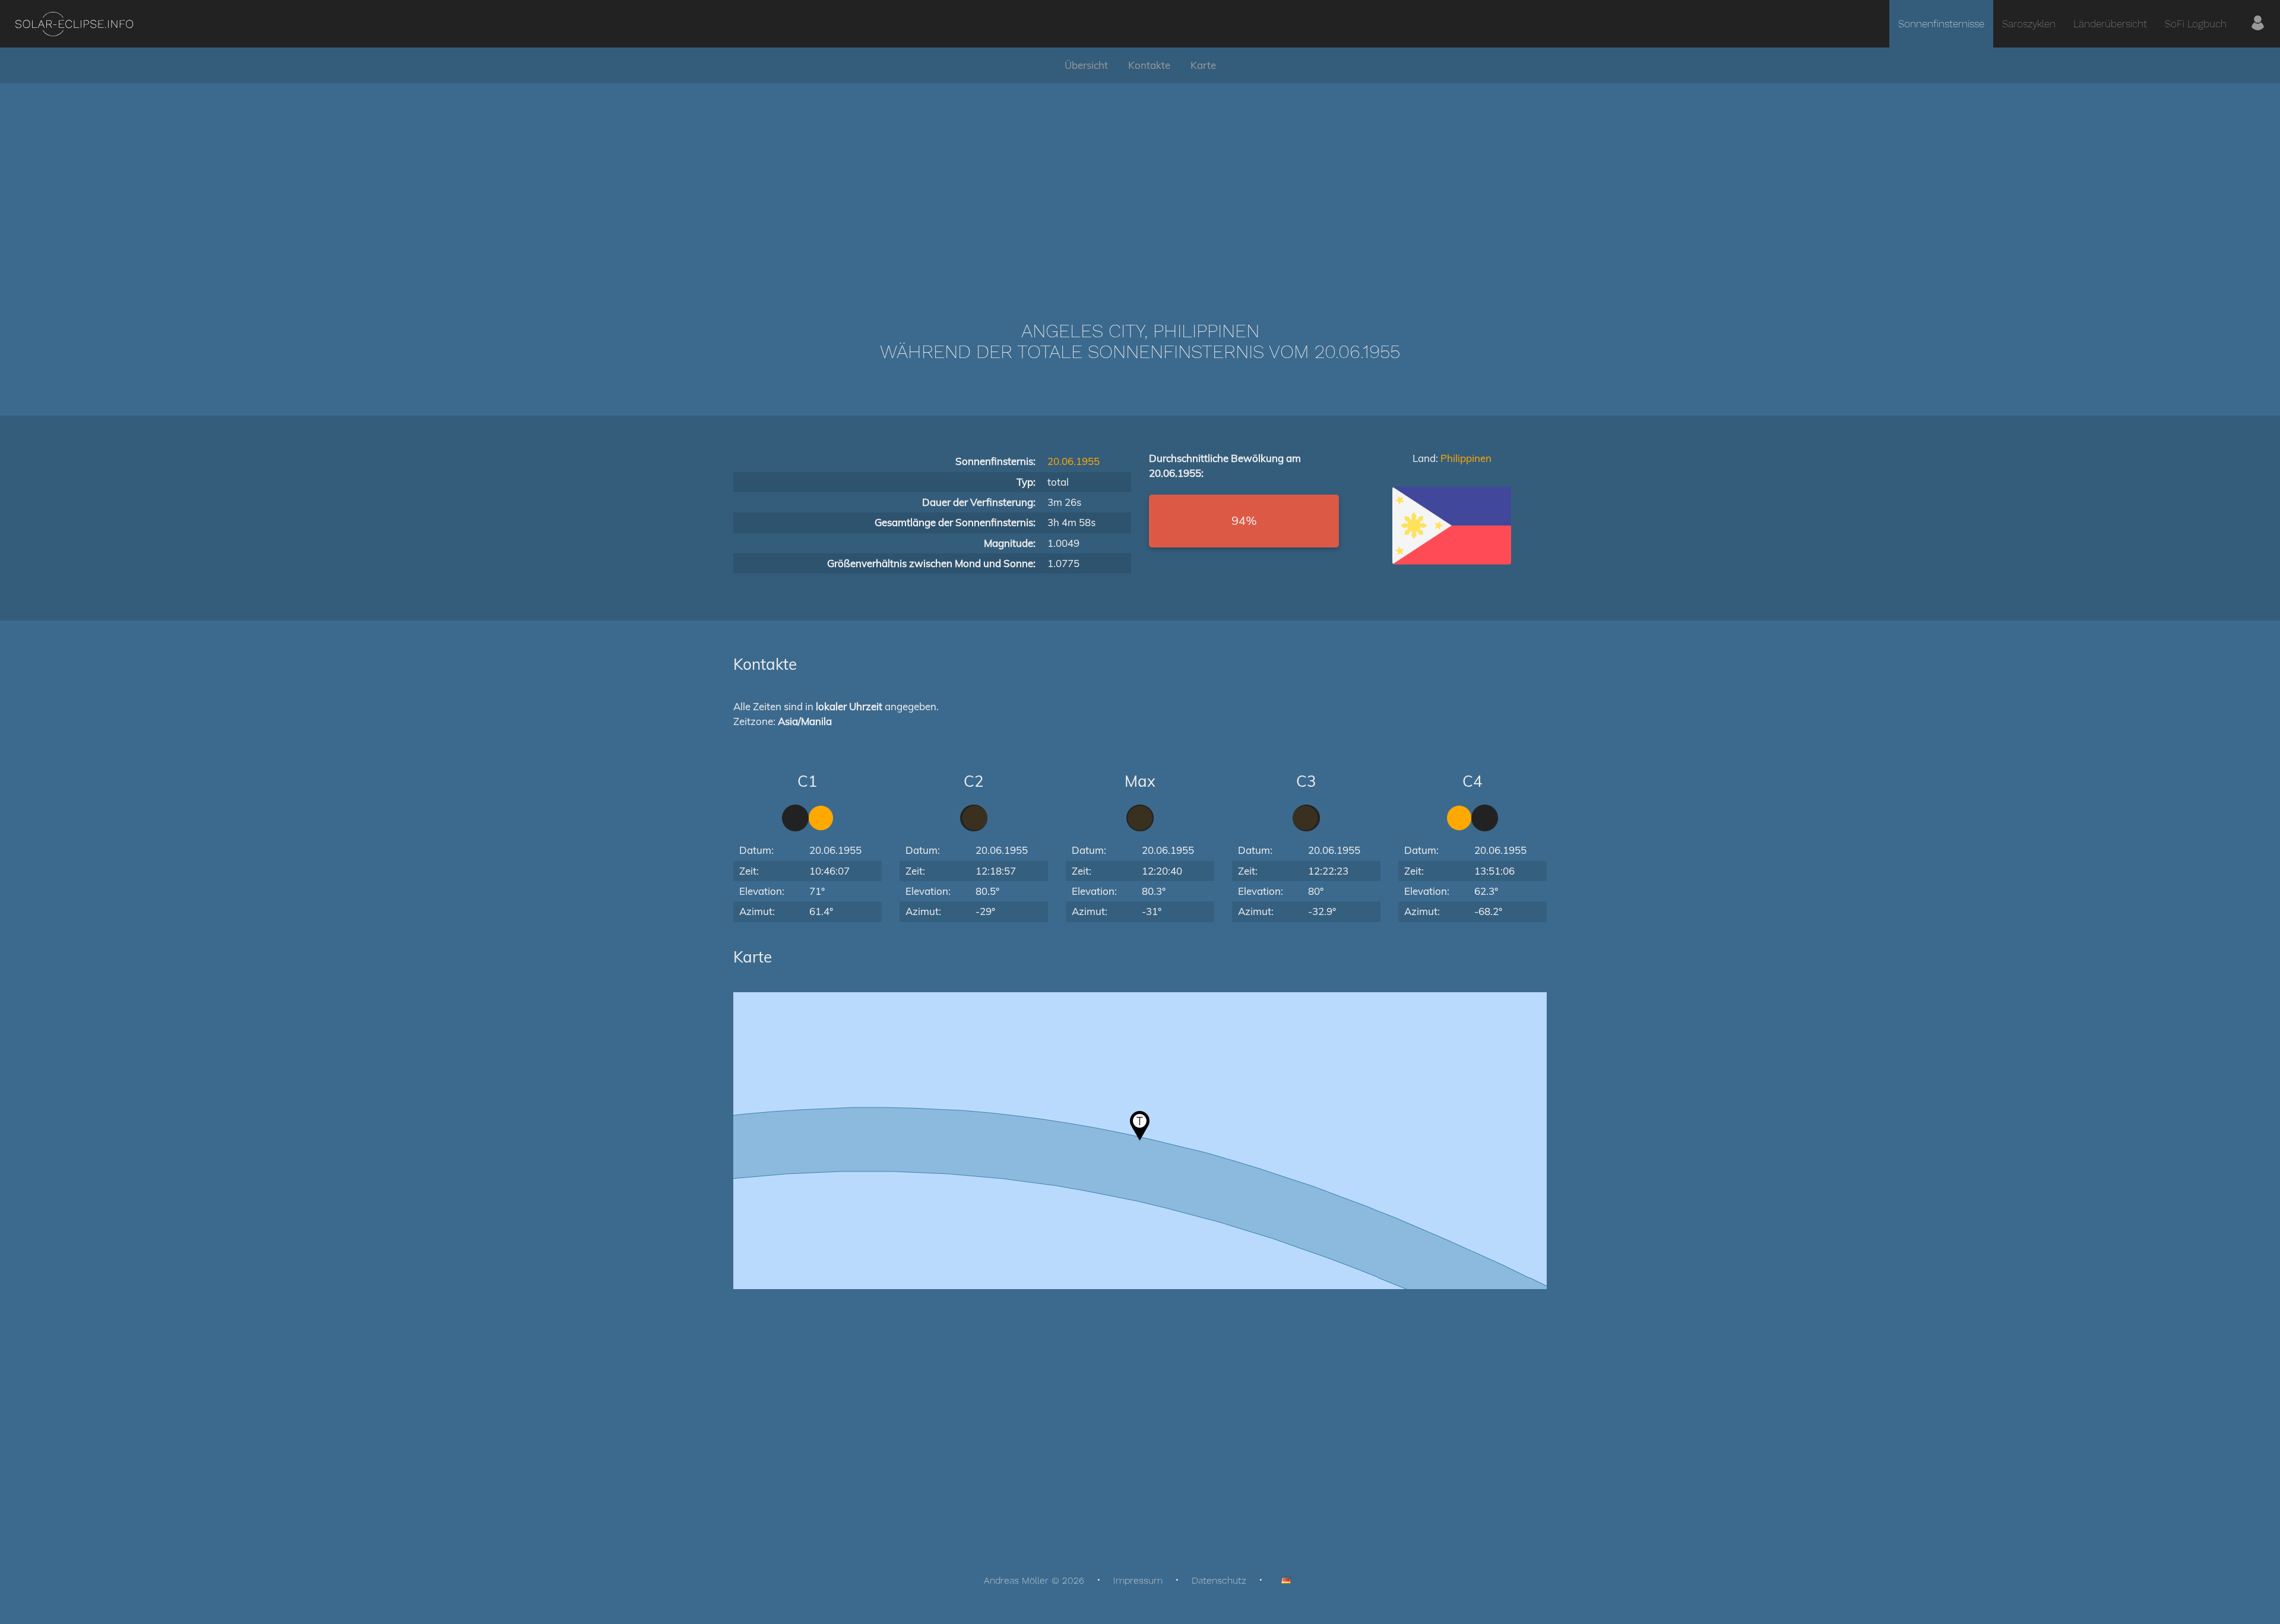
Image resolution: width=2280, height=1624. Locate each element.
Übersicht (1086, 65)
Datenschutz (1219, 1580)
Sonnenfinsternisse (1941, 24)
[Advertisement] (1140, 184)
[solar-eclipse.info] (74, 24)
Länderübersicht (2110, 24)
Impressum (1138, 1580)
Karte (1203, 65)
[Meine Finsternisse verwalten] (2258, 24)
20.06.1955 (1073, 461)
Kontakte (1149, 65)
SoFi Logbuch (2196, 24)
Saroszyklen (2029, 24)
